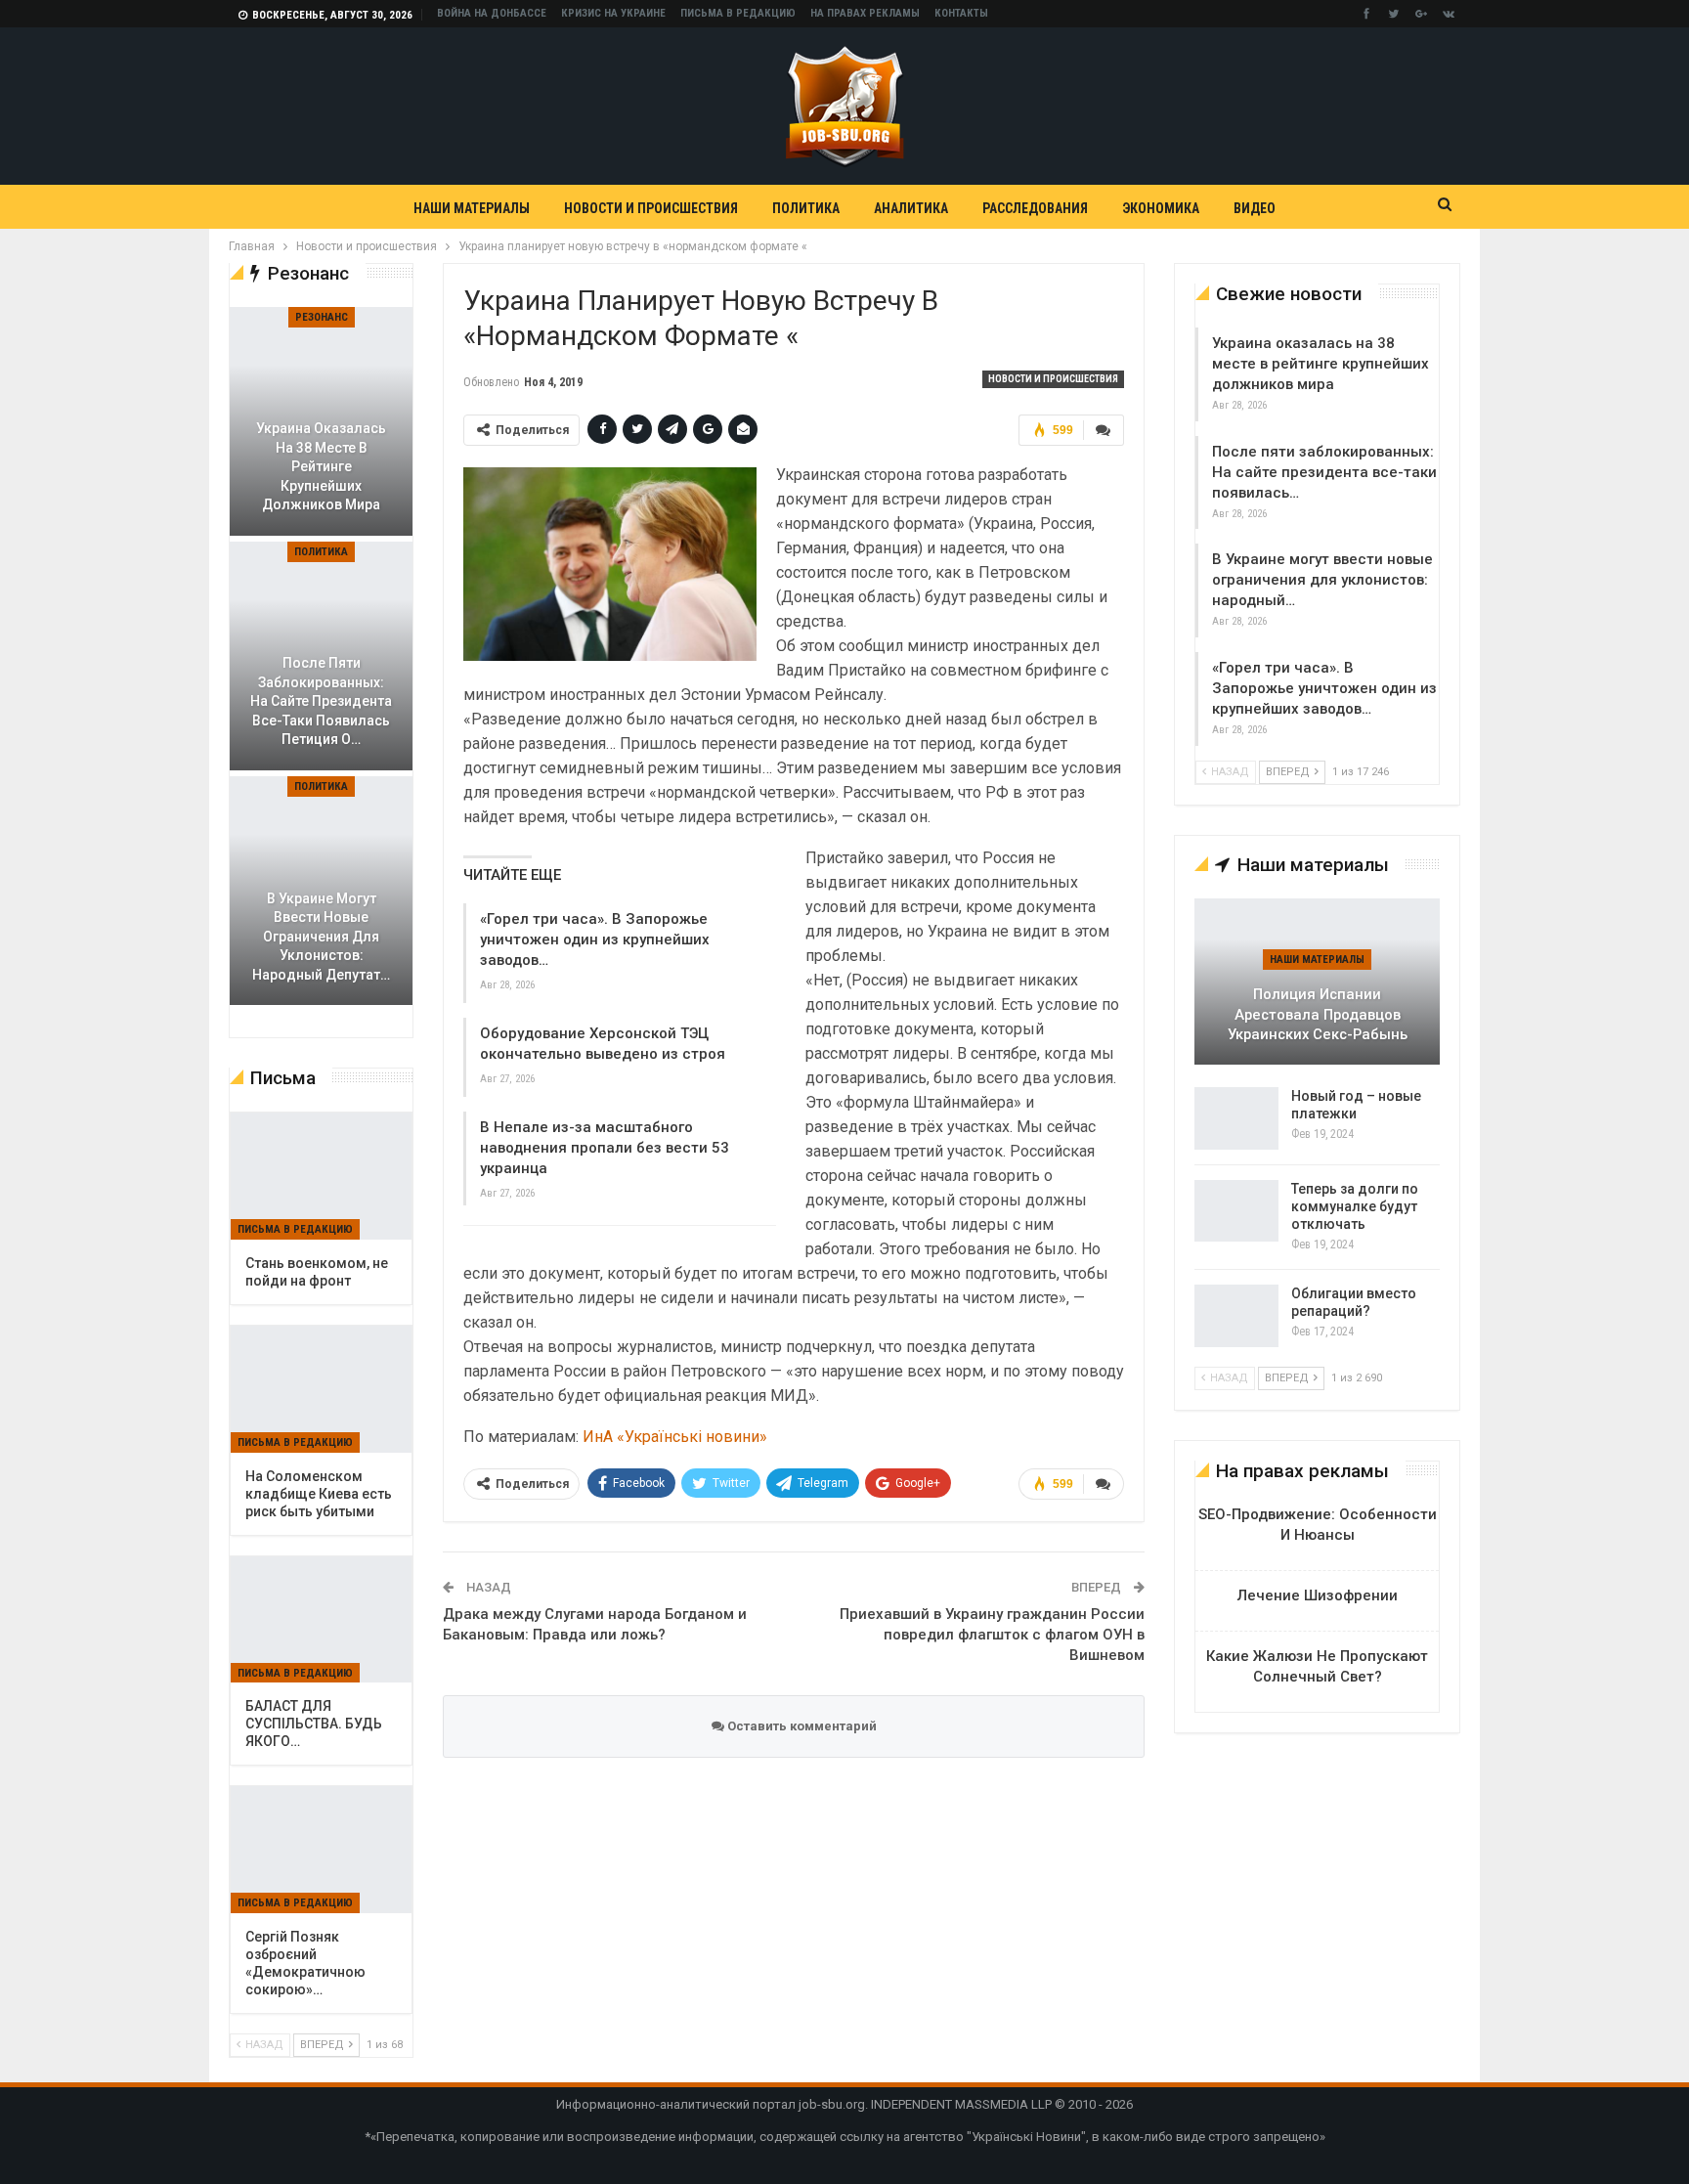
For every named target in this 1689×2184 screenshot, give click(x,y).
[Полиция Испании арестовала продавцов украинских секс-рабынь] (1317, 982)
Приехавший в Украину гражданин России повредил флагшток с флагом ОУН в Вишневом (992, 1635)
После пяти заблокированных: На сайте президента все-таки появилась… (1324, 472)
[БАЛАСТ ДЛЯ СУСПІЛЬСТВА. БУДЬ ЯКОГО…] (321, 1620)
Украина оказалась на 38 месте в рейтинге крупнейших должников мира (1321, 364)
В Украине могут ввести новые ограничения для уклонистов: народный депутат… (321, 937)
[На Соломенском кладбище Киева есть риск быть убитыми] (321, 1389)
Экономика (1161, 208)
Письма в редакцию (738, 13)
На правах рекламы (865, 13)
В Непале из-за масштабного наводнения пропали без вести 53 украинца (605, 1148)
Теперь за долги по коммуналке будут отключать (1355, 1206)
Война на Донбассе (492, 13)
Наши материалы (472, 208)
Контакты (961, 13)
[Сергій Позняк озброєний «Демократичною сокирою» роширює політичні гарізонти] (321, 1850)
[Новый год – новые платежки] (1236, 1118)
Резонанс (322, 317)
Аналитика (911, 208)
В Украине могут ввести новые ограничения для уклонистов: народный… (1322, 580)
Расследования (1035, 208)
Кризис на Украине (613, 13)
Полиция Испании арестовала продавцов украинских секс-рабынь (1318, 1014)
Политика (806, 208)
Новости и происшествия (651, 208)
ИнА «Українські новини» (675, 1437)
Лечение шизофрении (1318, 1595)
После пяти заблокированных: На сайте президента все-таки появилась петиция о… (321, 701)
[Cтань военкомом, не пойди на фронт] (321, 1176)
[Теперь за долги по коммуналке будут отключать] (1236, 1211)
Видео (1255, 208)
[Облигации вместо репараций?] (1236, 1316)
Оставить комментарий (801, 1726)
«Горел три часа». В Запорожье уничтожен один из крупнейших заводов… (595, 939)
